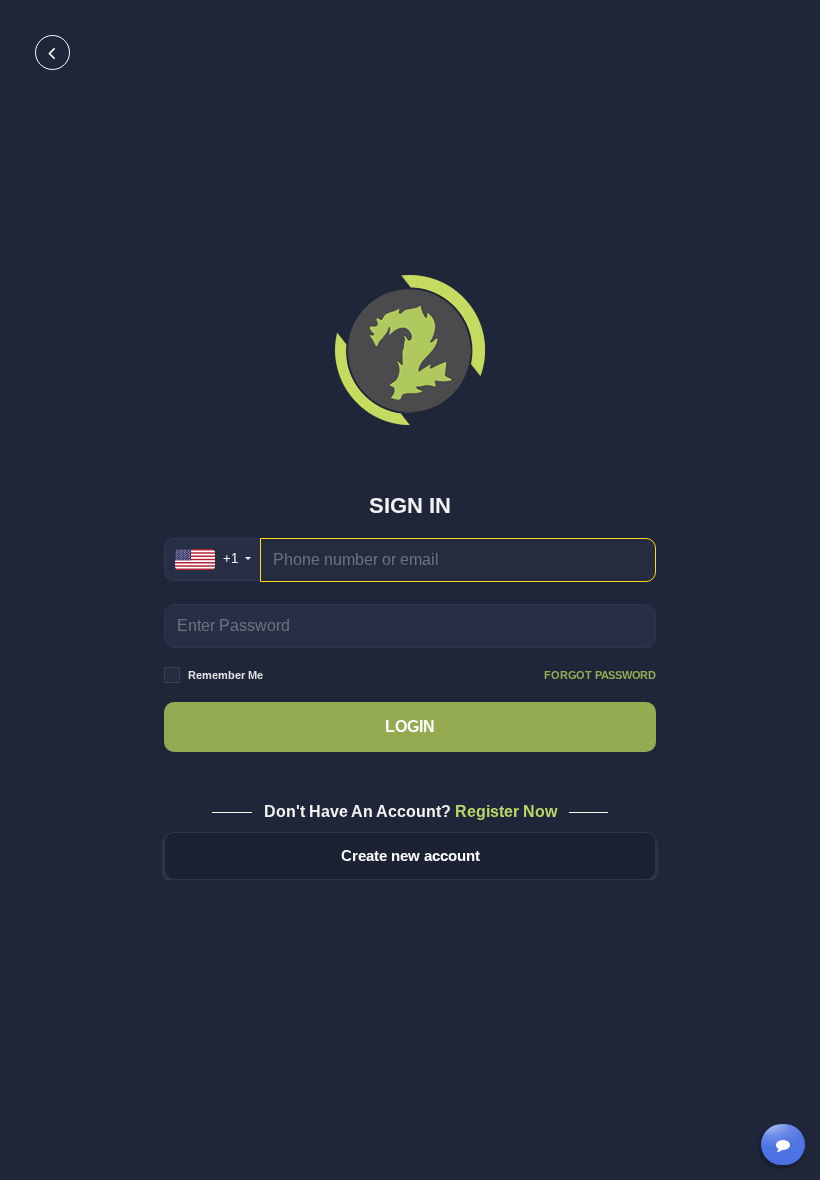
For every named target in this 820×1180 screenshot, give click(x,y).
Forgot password (600, 675)
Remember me (422, 675)
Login (410, 726)
